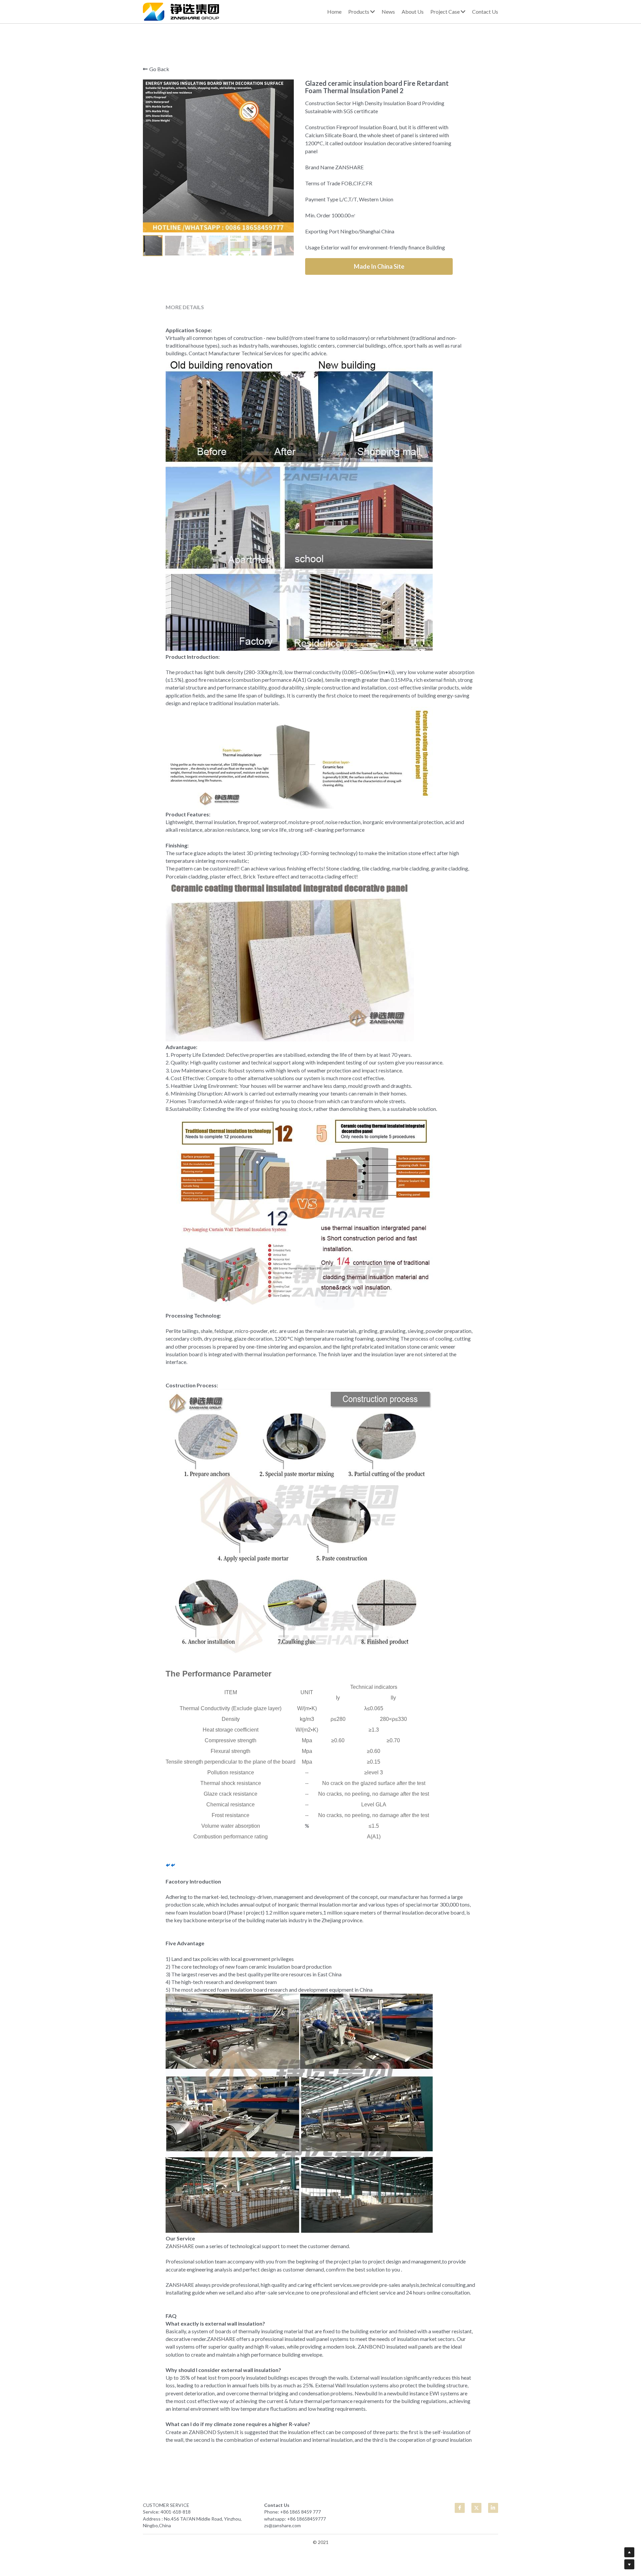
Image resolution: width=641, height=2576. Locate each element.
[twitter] (476, 2508)
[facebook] (460, 2508)
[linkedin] (493, 2508)
